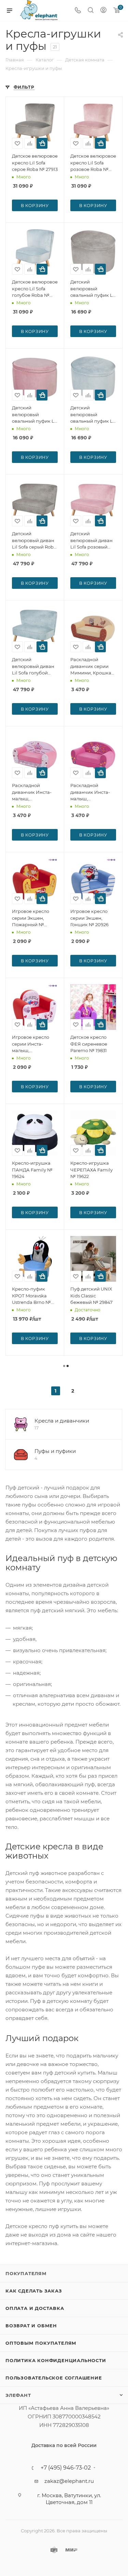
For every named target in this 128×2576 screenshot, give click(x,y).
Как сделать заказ (34, 2291)
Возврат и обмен (31, 2326)
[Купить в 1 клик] (42, 143)
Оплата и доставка (35, 2308)
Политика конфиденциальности (56, 2360)
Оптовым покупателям (41, 2343)
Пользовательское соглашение (54, 2378)
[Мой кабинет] (103, 11)
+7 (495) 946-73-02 (66, 2468)
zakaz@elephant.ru (69, 2481)
